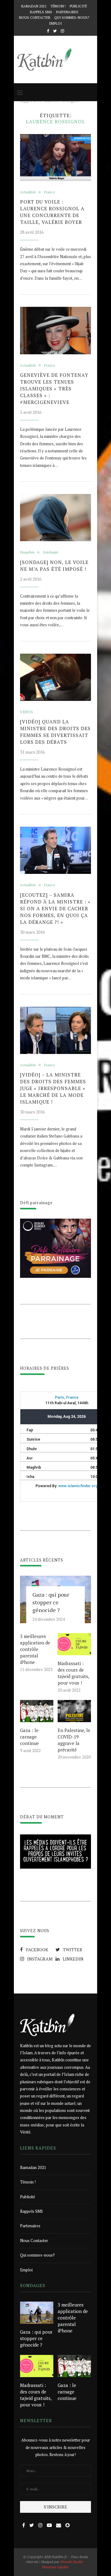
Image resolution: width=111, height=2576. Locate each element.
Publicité (78, 6)
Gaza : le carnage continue (29, 1737)
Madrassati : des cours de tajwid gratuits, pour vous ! (73, 1673)
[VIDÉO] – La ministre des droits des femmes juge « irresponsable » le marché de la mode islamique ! (53, 1088)
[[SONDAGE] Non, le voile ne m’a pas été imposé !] (55, 518)
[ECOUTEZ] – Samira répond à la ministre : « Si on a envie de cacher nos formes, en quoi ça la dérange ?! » (55, 908)
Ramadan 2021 (34, 6)
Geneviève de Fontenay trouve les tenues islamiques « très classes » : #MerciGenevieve (54, 389)
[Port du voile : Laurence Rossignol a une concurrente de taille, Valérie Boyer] (55, 157)
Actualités (28, 192)
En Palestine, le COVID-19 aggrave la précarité (74, 1740)
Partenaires (67, 12)
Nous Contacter (35, 18)
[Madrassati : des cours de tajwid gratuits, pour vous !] (74, 1644)
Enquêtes (27, 552)
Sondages (50, 552)
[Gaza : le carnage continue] (37, 1711)
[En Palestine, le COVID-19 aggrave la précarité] (74, 1711)
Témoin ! (58, 6)
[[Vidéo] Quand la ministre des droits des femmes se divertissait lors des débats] (55, 677)
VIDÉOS (27, 712)
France (49, 192)
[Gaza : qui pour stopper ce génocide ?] (37, 2313)
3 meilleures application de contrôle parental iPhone (35, 1649)
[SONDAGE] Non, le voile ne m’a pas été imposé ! (54, 566)
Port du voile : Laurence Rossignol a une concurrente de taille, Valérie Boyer (52, 212)
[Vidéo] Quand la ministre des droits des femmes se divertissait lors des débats (55, 732)
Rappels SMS (41, 12)
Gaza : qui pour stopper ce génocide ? (51, 1602)
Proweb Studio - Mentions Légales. (64, 2564)
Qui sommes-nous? (72, 18)
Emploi (55, 23)
